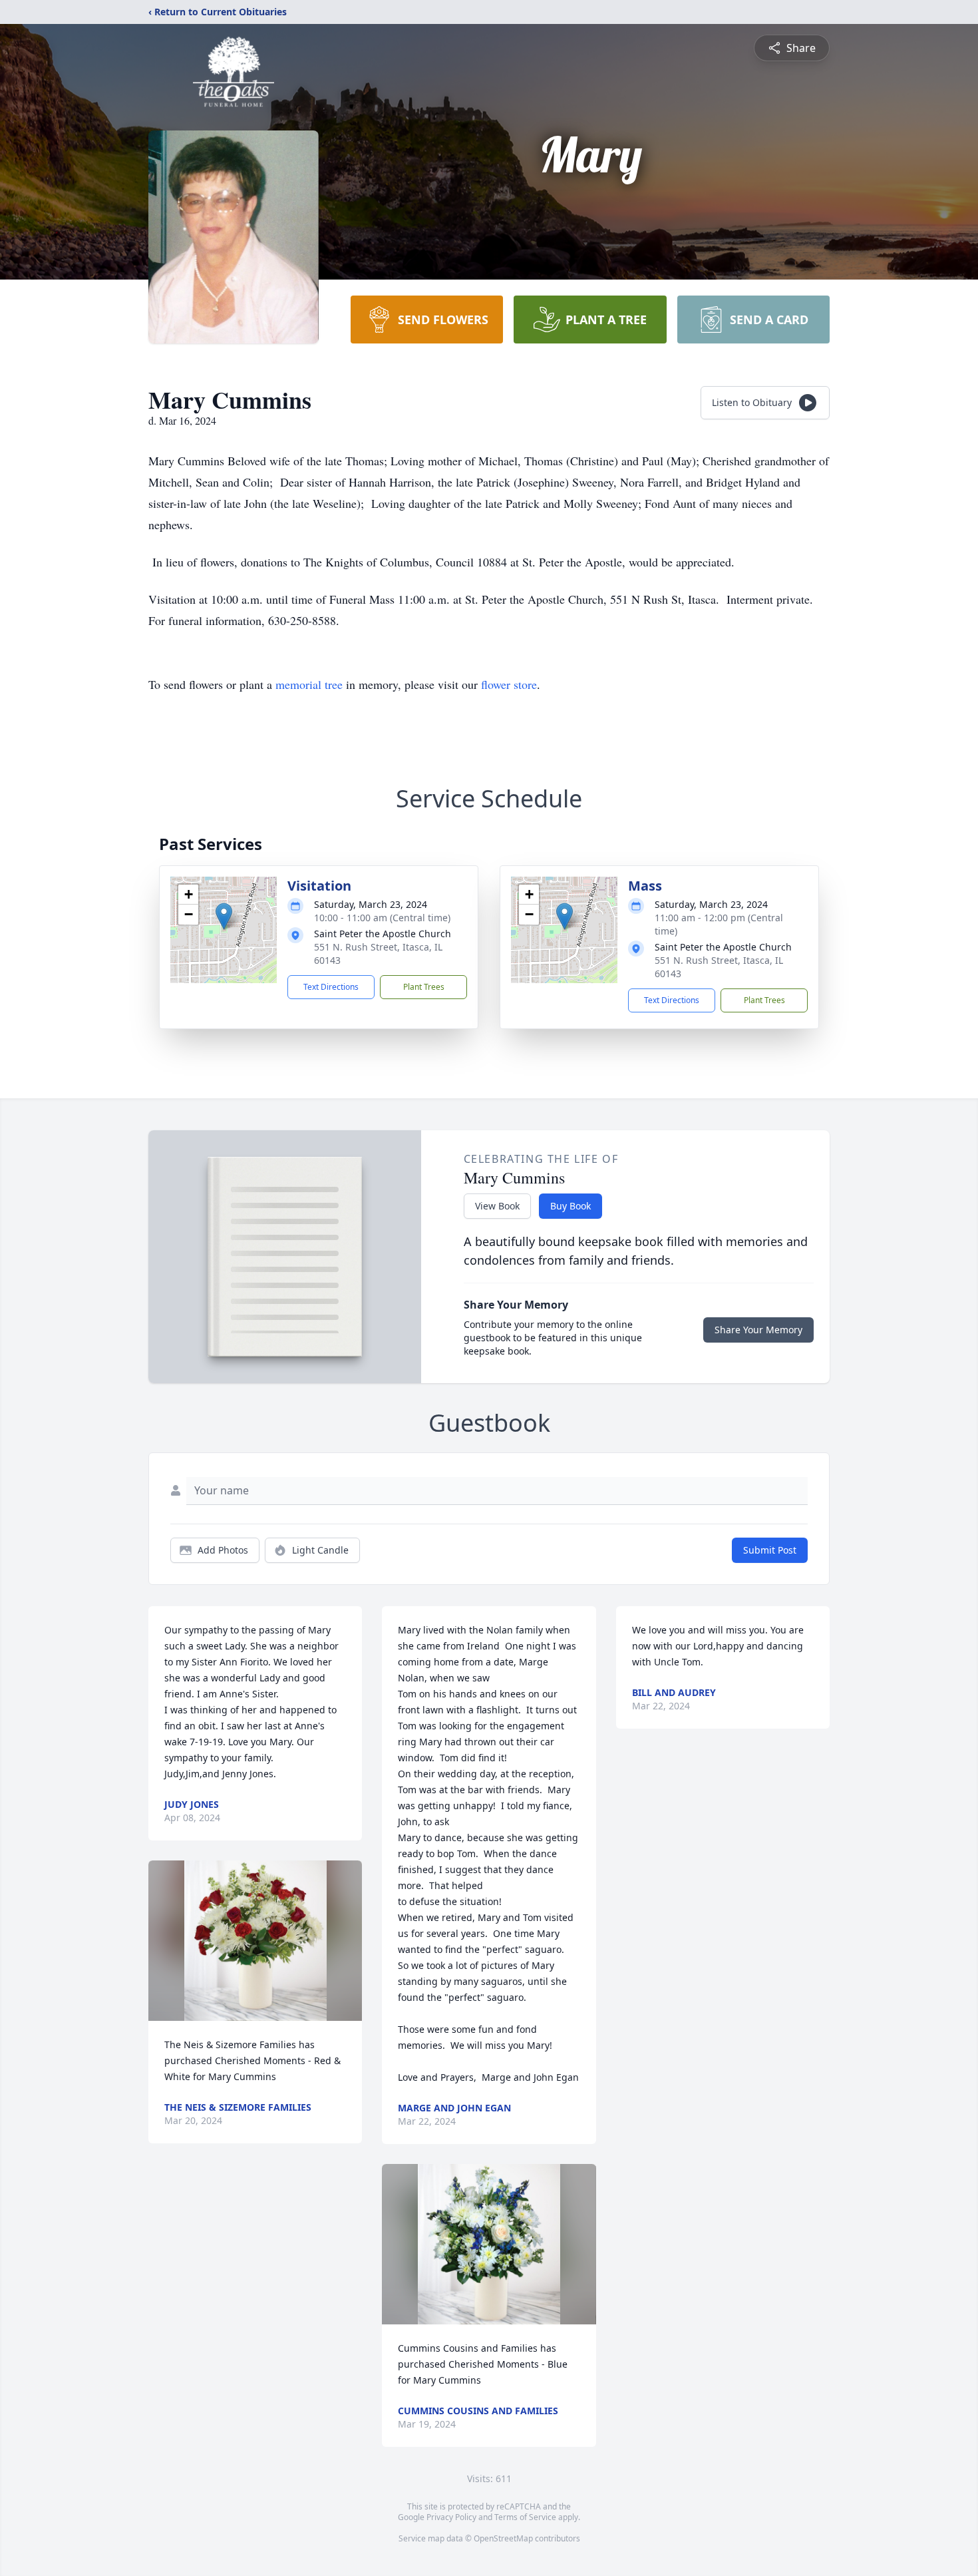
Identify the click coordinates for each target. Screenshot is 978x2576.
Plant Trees (424, 987)
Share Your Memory (758, 1330)
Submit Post (770, 1550)
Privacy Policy (451, 2517)
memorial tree (309, 684)
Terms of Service (525, 2517)
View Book (497, 1206)
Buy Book (570, 1206)
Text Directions (331, 987)
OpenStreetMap (503, 2538)
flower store (509, 684)
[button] (224, 916)
